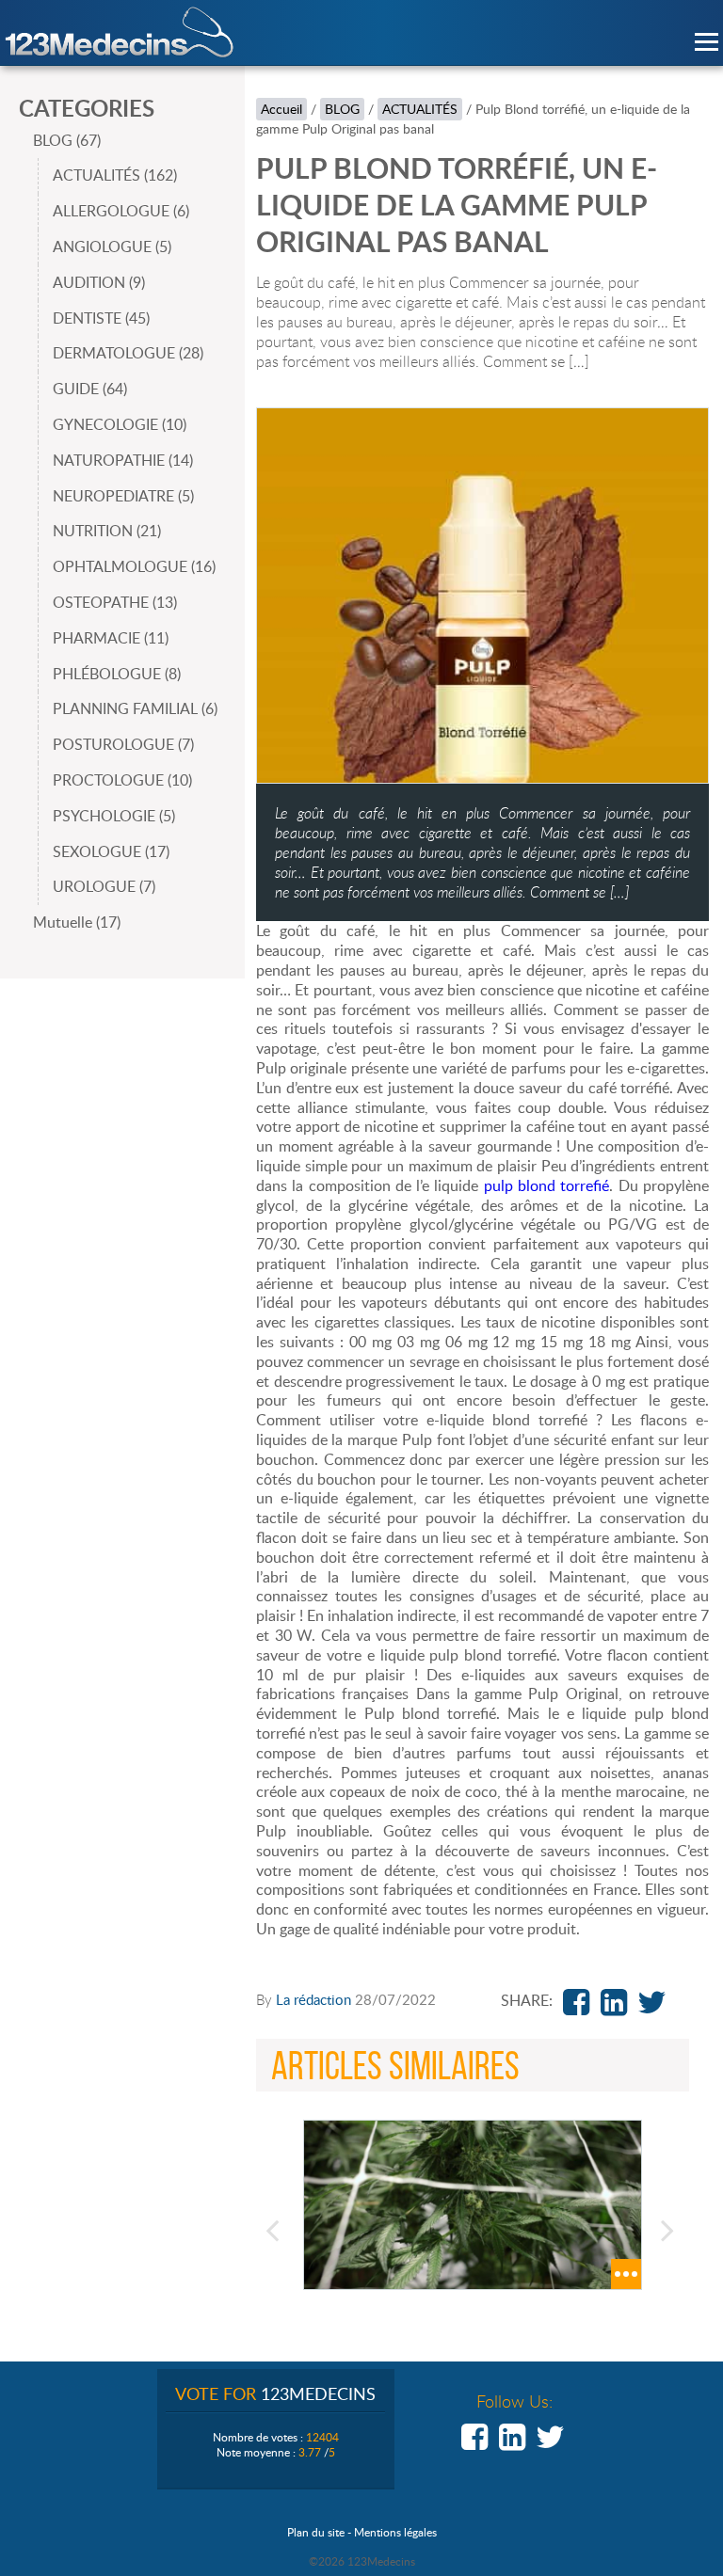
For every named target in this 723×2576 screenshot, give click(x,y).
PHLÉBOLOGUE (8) (117, 674)
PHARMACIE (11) (111, 638)
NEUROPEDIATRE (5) (123, 496)
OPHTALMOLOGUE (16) (134, 566)
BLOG (342, 109)
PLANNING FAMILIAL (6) (135, 708)
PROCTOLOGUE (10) (122, 780)
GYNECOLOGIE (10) (120, 424)
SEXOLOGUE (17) (111, 851)
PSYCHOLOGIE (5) (114, 816)
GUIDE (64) (90, 389)
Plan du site (316, 2532)
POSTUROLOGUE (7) (123, 744)
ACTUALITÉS (420, 109)
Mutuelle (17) (77, 922)
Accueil (281, 109)
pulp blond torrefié (547, 1185)
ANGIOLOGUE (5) (112, 246)
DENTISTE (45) (101, 318)
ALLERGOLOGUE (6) (121, 211)
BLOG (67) (67, 140)
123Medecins (120, 32)
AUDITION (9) (99, 282)
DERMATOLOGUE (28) (128, 353)
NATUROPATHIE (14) (123, 460)
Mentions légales (395, 2532)
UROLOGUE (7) (104, 886)
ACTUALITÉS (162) (115, 175)
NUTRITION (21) (107, 531)
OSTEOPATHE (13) (115, 602)
